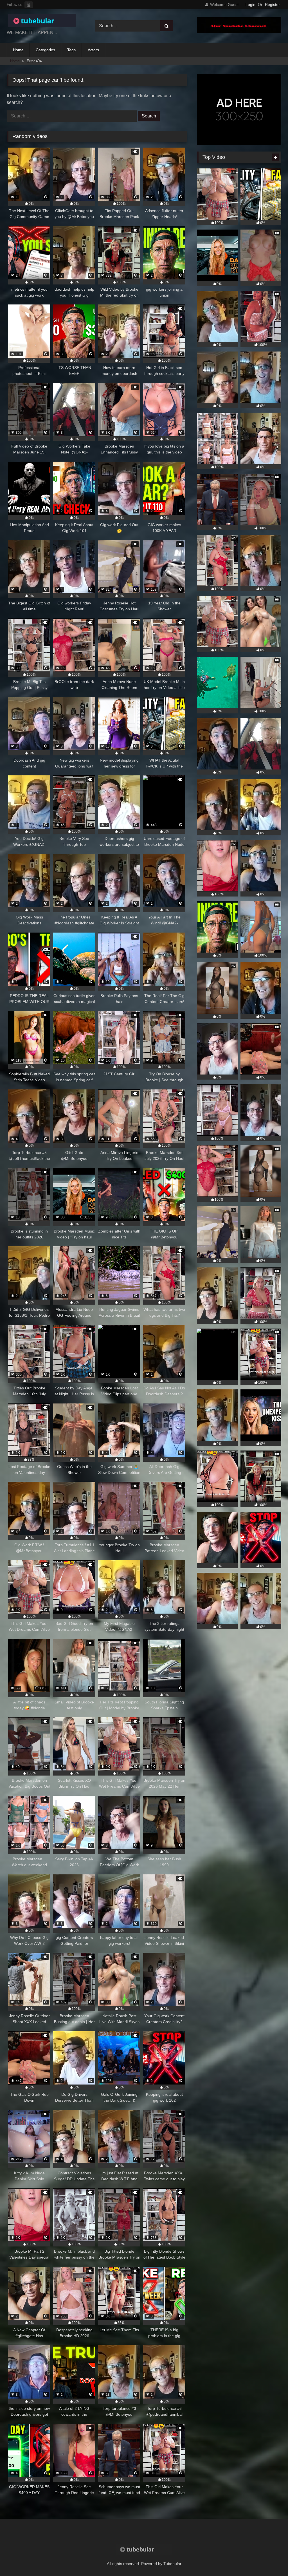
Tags (71, 50)
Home (18, 50)
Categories (45, 50)
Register (272, 5)
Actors (93, 50)
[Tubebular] (44, 22)
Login (250, 5)
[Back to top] (271, 2559)
